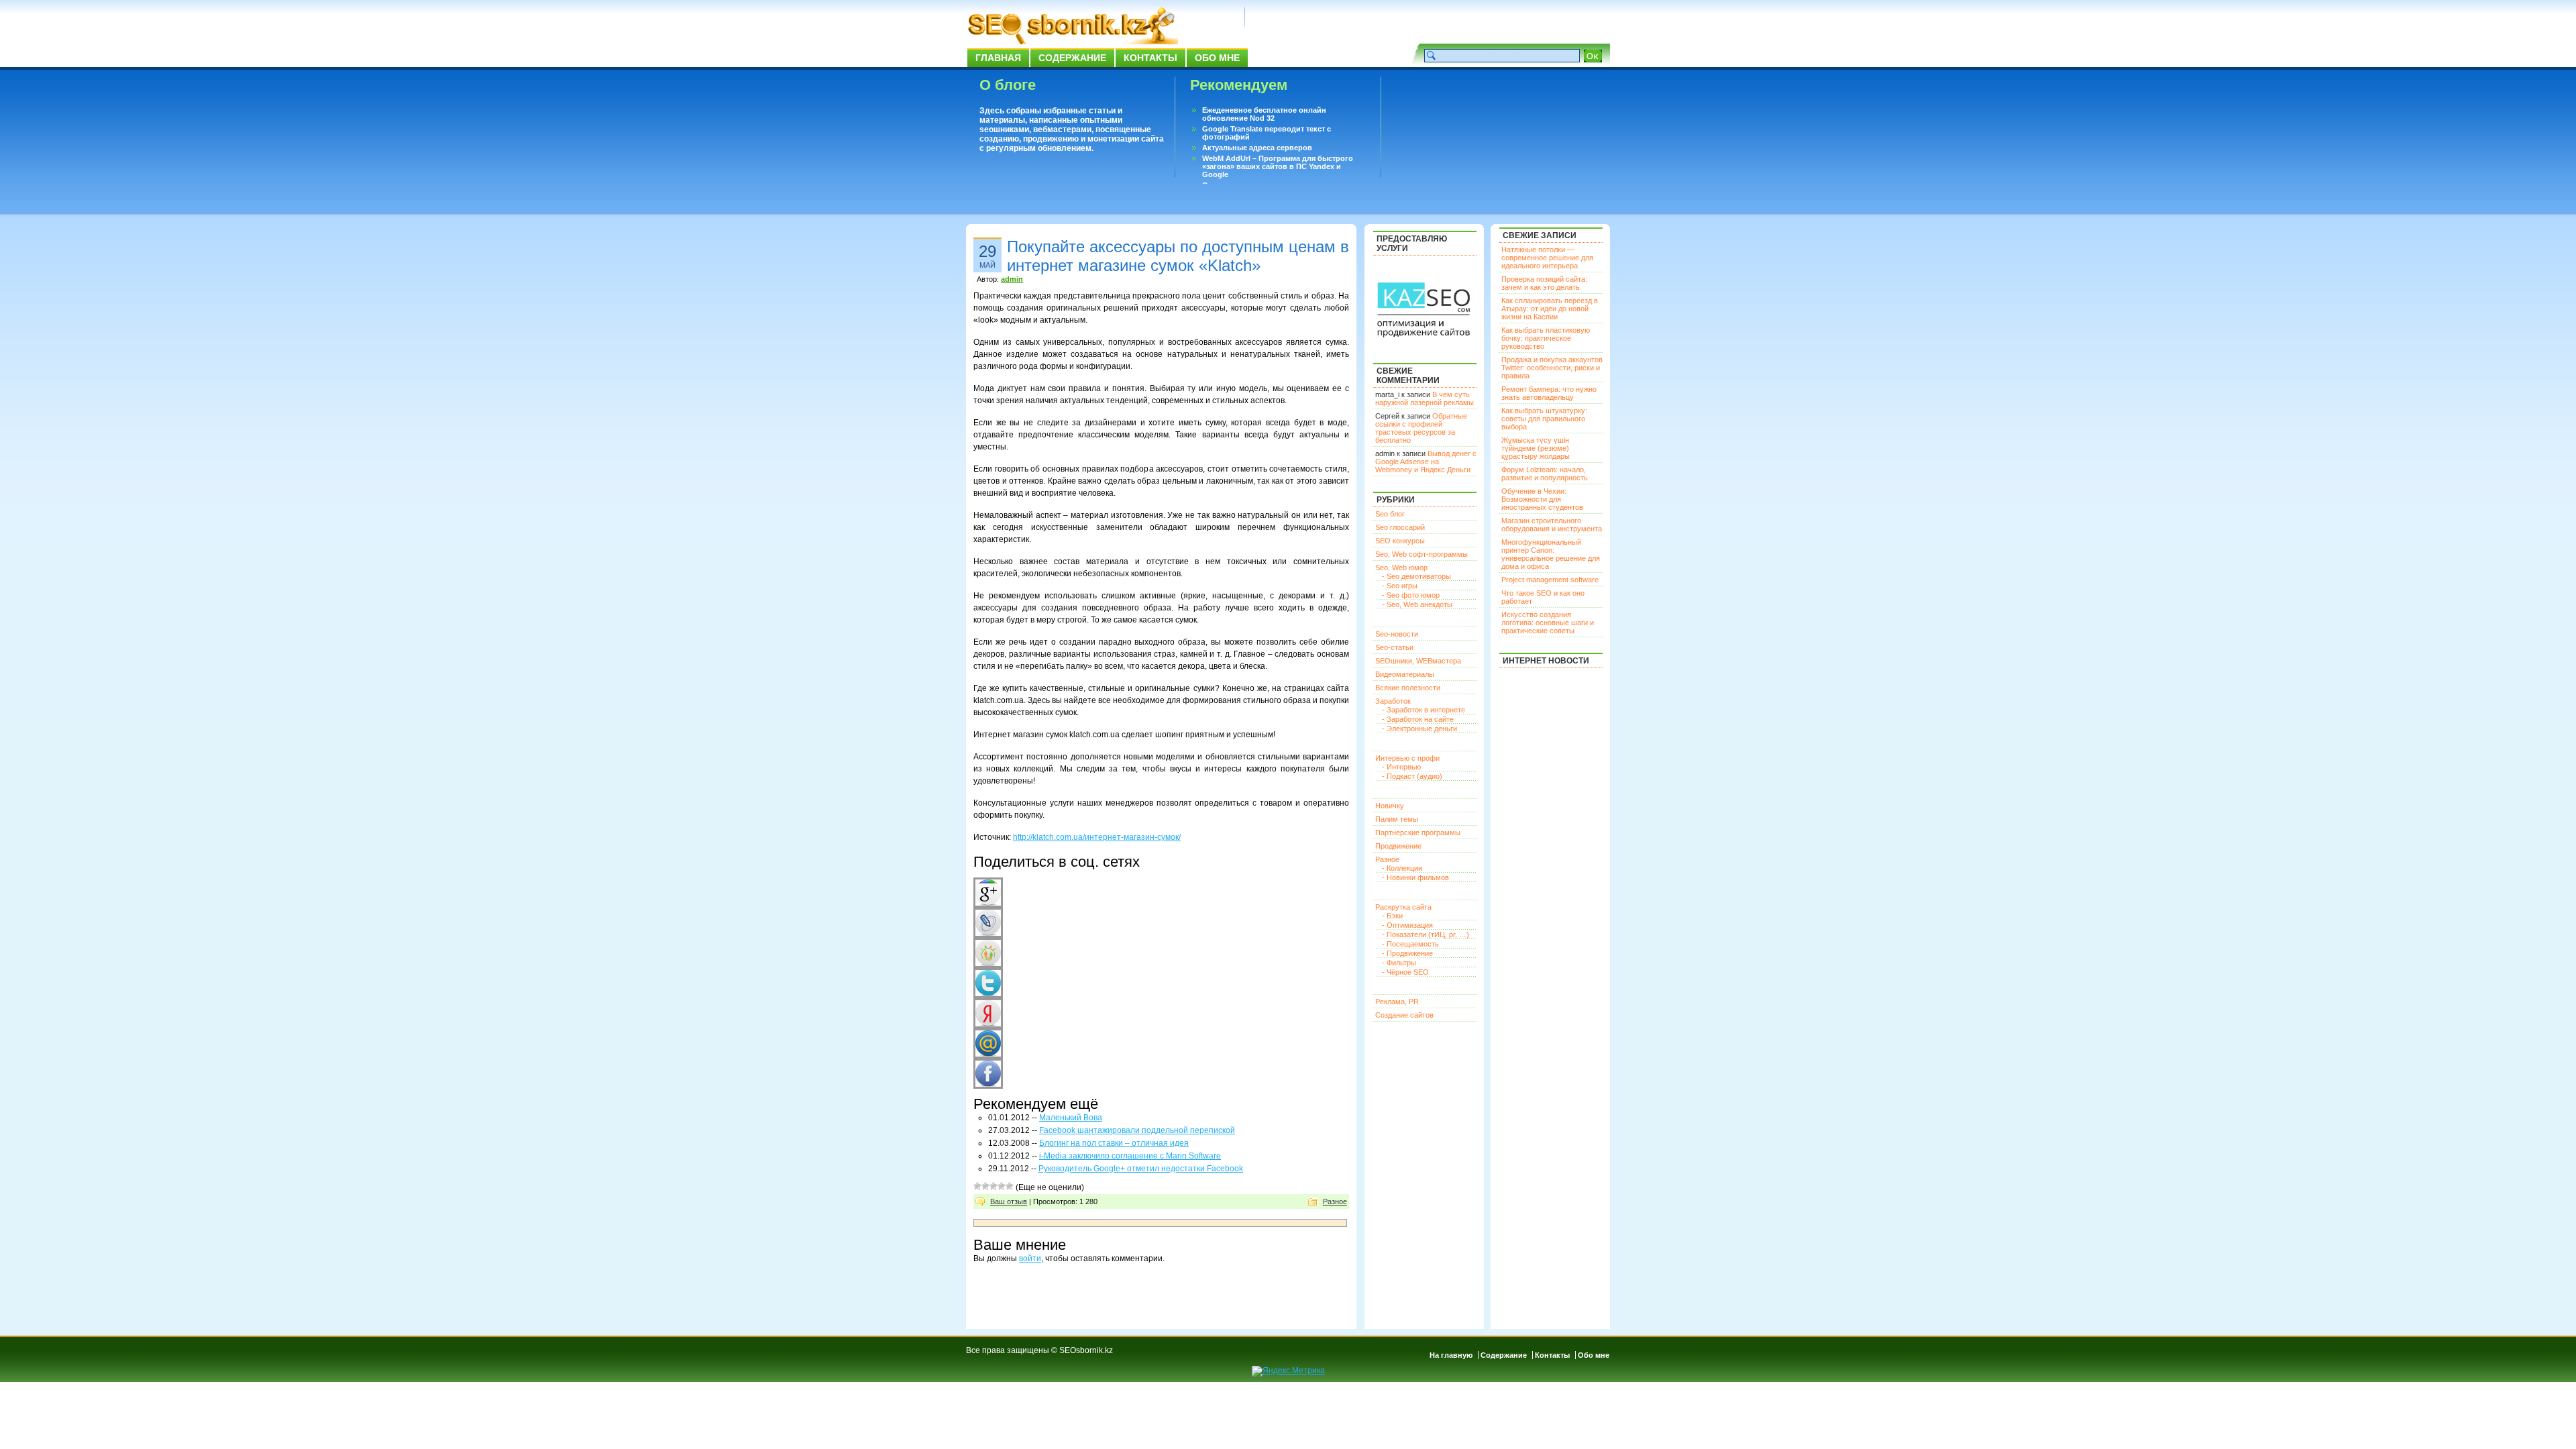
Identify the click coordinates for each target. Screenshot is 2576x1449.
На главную (1451, 1355)
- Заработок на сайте (1418, 719)
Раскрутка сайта (1403, 907)
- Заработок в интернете (1424, 710)
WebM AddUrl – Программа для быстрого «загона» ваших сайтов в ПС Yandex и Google (1278, 166)
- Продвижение (1407, 953)
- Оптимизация (1407, 925)
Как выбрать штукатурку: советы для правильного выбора (1544, 419)
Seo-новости (1397, 634)
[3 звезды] (994, 1186)
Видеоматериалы (1405, 674)
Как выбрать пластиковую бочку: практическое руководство (1546, 338)
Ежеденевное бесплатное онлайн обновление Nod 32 (1264, 114)
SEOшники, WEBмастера (1418, 661)
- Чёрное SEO (1405, 972)
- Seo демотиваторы (1416, 576)
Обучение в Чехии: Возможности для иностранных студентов (1542, 499)
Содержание (1072, 58)
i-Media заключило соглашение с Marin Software (1130, 1156)
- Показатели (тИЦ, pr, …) (1426, 934)
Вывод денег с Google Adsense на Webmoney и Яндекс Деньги (1426, 462)
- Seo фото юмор (1411, 595)
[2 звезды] (985, 1186)
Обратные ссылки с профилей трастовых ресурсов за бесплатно (1421, 428)
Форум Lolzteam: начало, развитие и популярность (1545, 474)
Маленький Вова (1071, 1118)
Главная (998, 58)
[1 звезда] (977, 1186)
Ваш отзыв (1009, 1201)
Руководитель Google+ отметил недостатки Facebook (1141, 1169)
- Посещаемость (1410, 944)
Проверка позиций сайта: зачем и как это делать (1544, 283)
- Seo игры (1400, 586)
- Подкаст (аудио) (1412, 776)
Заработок (1393, 701)
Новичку (1390, 806)
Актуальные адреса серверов (1257, 148)
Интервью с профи (1407, 758)
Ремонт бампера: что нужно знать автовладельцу (1549, 393)
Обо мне (1217, 58)
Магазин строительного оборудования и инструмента (1552, 525)
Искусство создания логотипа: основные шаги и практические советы (1548, 623)
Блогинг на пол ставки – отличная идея (1114, 1143)
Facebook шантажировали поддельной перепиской (1137, 1130)
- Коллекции (1402, 868)
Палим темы (1397, 819)
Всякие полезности (1408, 688)
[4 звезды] (1002, 1186)
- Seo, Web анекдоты (1417, 604)
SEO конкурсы (1400, 541)
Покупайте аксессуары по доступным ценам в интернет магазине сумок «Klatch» (1178, 256)
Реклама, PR (1397, 1002)
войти (1030, 1258)
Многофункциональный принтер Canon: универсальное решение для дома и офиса (1551, 554)
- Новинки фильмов (1415, 877)
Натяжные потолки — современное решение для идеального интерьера (1547, 258)
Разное (1335, 1201)
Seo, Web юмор (1401, 568)
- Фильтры (1399, 963)
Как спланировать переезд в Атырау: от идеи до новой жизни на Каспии (1550, 309)
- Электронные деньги (1419, 729)
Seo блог (1390, 514)
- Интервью (1401, 767)
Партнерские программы (1418, 833)
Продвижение (1398, 846)
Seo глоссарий (1400, 527)
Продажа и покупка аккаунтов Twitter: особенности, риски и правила (1552, 368)
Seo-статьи (1394, 647)
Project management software (1550, 580)
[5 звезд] (1010, 1186)
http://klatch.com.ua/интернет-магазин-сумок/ (1097, 837)
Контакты (1150, 58)
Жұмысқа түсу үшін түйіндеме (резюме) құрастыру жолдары (1536, 448)
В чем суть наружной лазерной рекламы (1425, 398)
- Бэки (1392, 916)
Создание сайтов (1404, 1015)
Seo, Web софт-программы (1421, 554)
